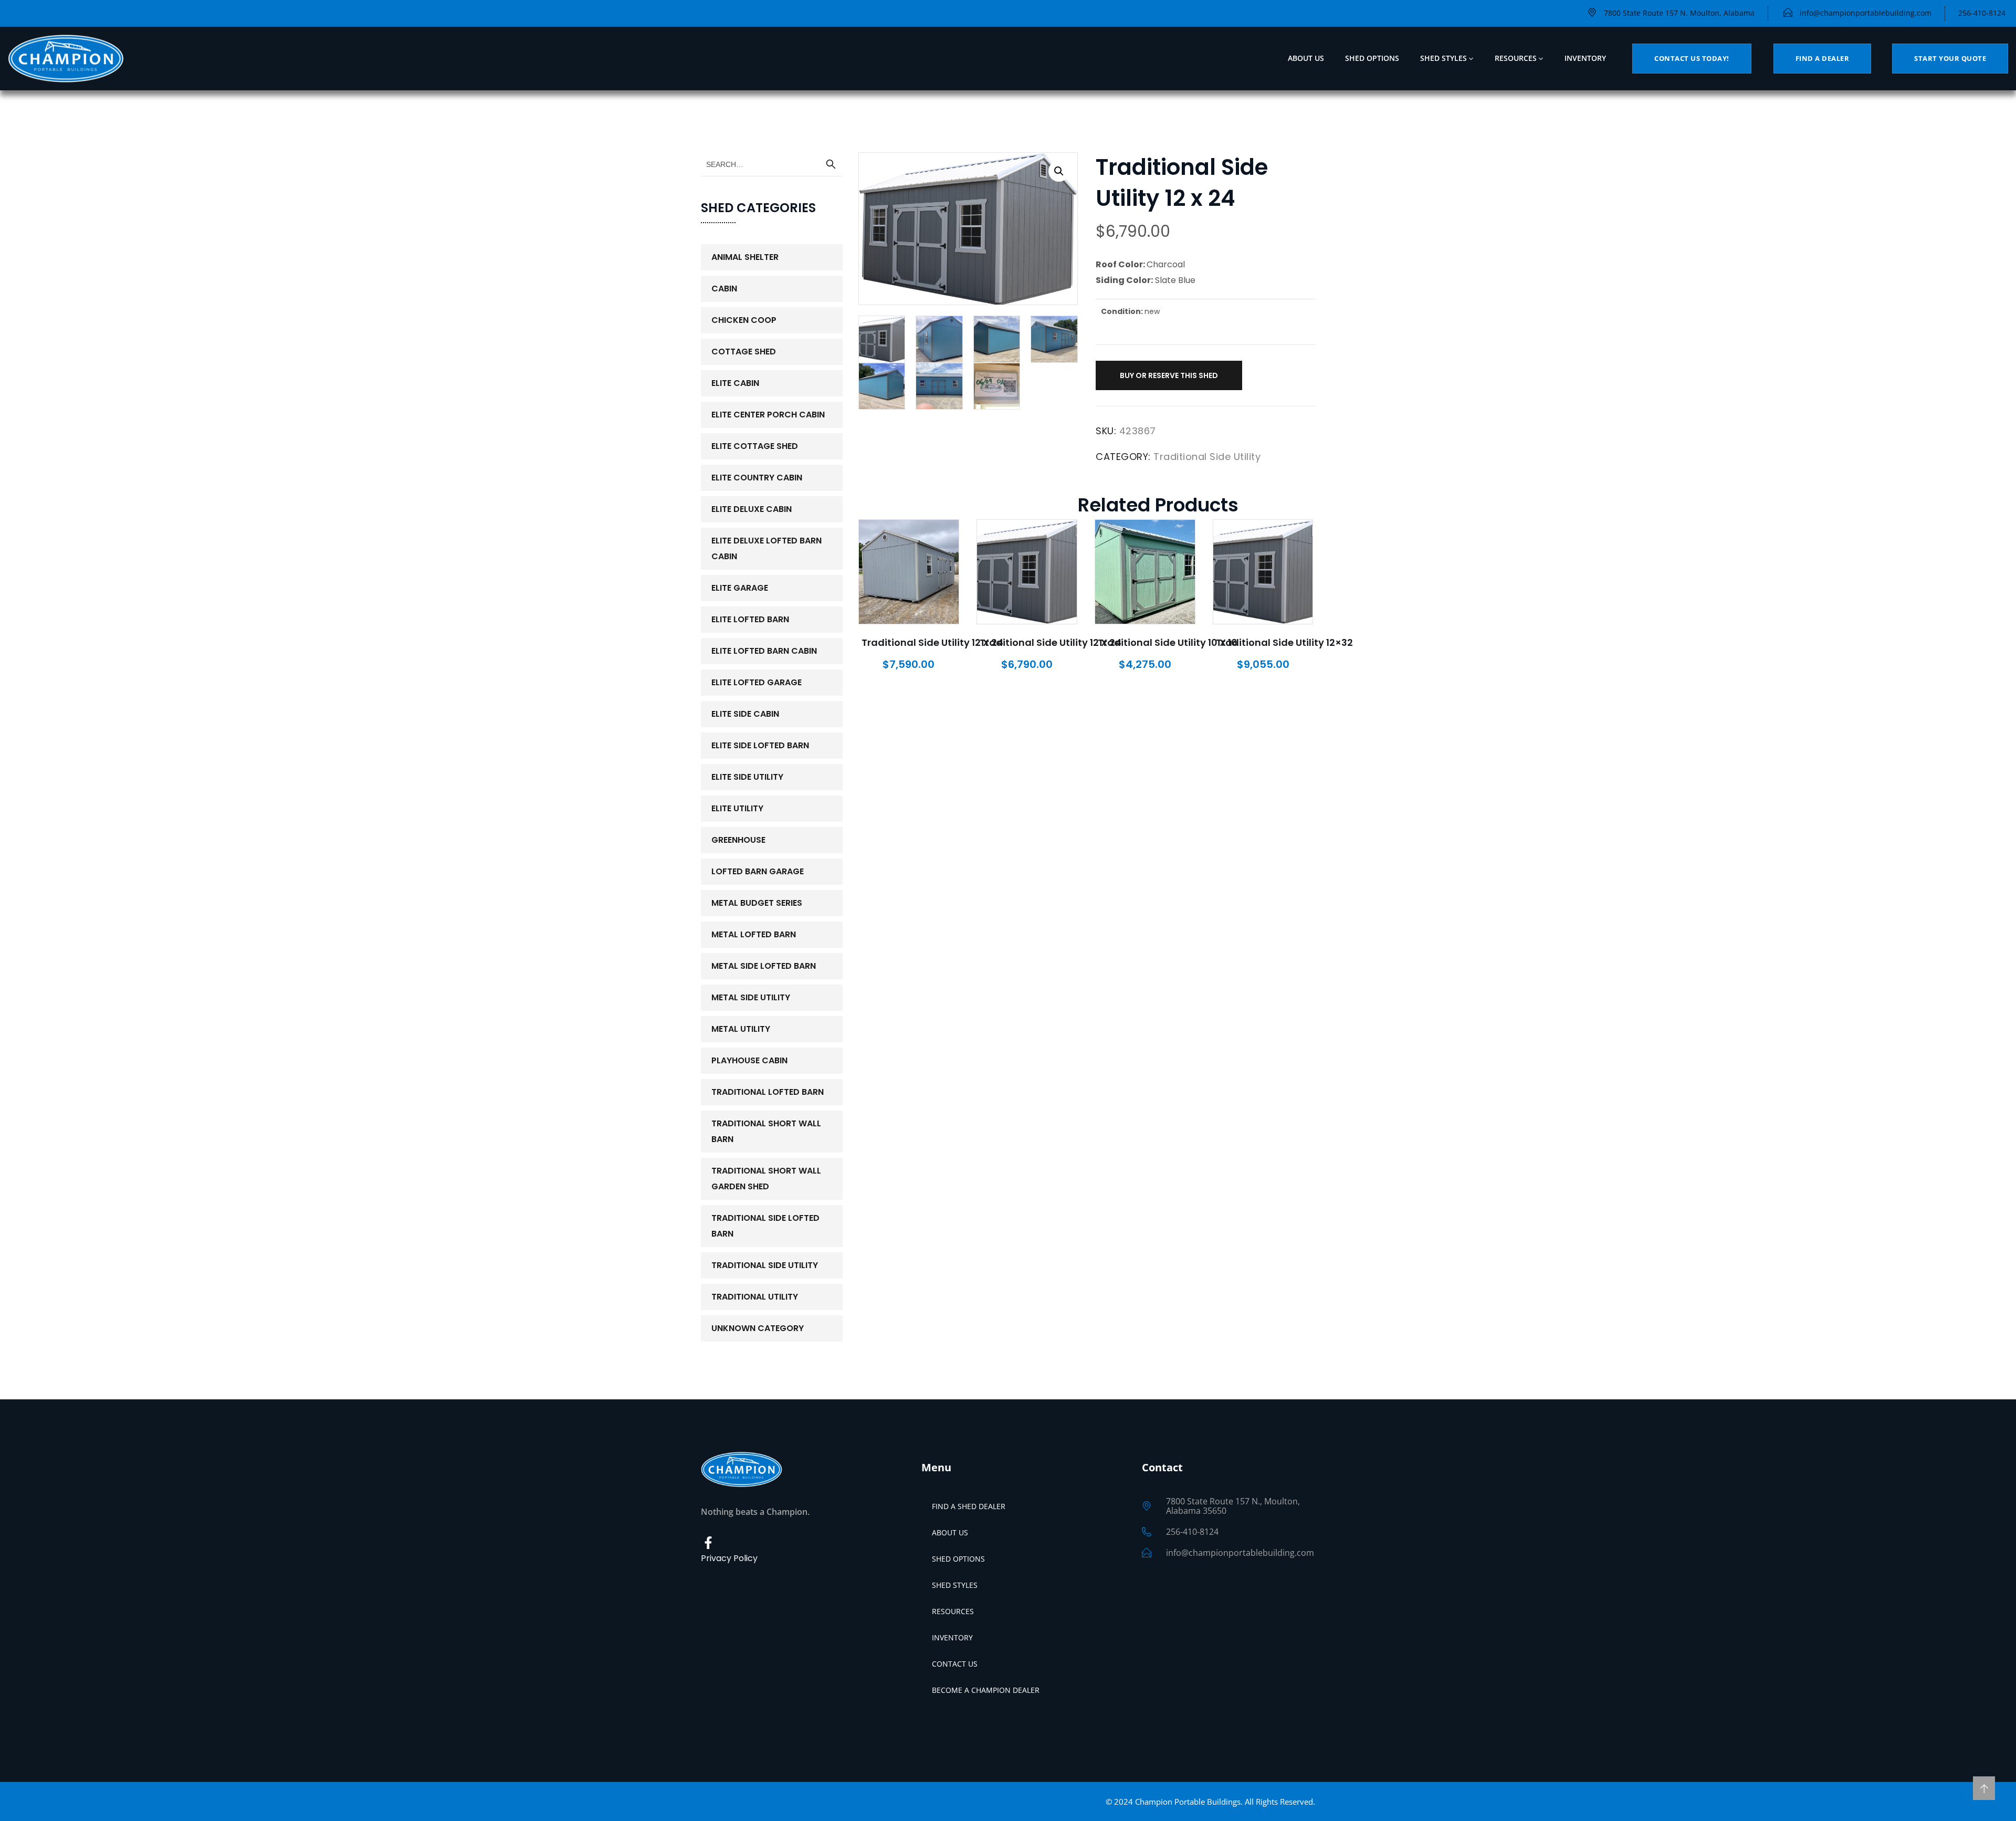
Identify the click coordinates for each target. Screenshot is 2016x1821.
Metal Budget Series (757, 903)
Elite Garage (740, 588)
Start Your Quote (1950, 58)
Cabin (724, 289)
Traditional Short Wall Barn (766, 1131)
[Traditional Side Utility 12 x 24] (909, 572)
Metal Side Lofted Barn (764, 966)
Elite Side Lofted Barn (760, 745)
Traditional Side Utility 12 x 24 (932, 642)
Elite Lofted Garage (757, 682)
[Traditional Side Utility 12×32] (1263, 572)
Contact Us (955, 1664)
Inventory (1585, 58)
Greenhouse (738, 840)
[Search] (831, 164)
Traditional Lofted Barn (768, 1092)
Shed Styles (1443, 58)
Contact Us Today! (1692, 58)
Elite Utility (737, 808)
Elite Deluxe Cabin (752, 509)
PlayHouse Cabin (749, 1060)
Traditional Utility (755, 1297)
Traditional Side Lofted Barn (765, 1226)
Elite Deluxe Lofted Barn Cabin (766, 548)
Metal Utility (741, 1029)
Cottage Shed (744, 352)
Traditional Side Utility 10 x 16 (1168, 642)
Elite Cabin (735, 383)
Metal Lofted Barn (754, 934)
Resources (1516, 58)
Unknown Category (758, 1328)
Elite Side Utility (747, 777)
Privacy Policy (729, 1558)
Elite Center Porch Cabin (768, 415)
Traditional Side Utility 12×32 (1284, 642)
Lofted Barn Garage (758, 871)
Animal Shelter (745, 257)
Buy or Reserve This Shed (1169, 375)
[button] (1059, 171)
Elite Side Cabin (745, 714)
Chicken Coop (744, 320)
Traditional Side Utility (1207, 457)
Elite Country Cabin (757, 478)
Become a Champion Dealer (986, 1690)
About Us (1306, 58)
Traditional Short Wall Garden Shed (766, 1179)
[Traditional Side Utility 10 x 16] (1145, 572)
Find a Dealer (1823, 58)
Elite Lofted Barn (750, 619)
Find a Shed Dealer (969, 1506)
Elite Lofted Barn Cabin (764, 651)
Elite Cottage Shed (755, 446)
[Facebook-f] (708, 1543)
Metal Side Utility (751, 997)
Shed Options (1372, 58)
